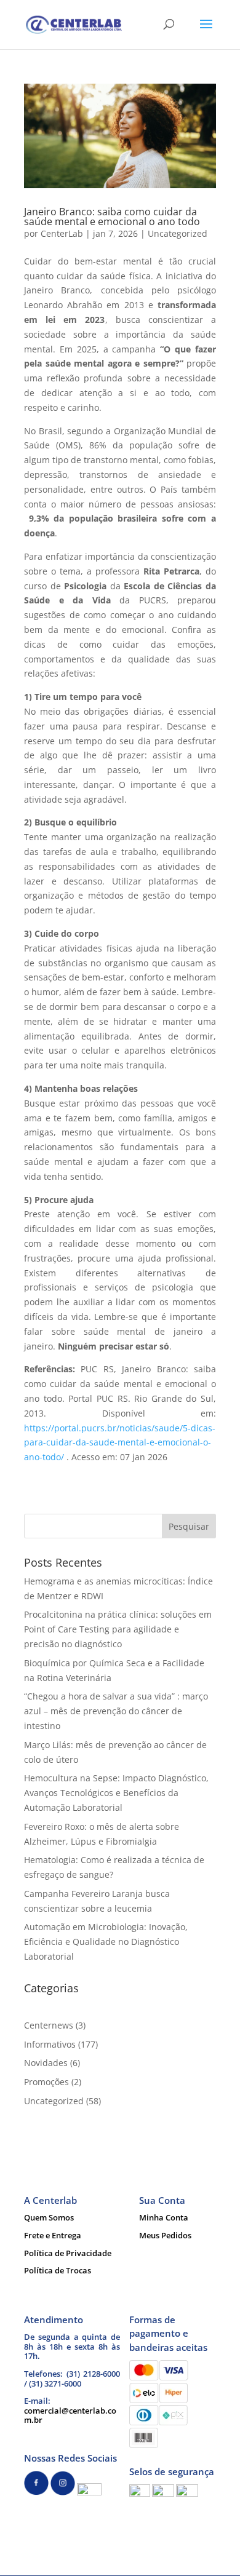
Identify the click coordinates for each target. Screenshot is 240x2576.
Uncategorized (178, 233)
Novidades (46, 2063)
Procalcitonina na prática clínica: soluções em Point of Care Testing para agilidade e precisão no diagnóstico (118, 1629)
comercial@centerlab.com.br (70, 2415)
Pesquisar (189, 1526)
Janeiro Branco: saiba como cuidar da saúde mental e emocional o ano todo (112, 217)
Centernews (49, 2025)
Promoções (46, 2082)
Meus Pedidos (165, 2235)
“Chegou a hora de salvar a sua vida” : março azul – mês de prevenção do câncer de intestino (116, 1711)
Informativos (50, 2044)
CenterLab (62, 233)
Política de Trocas (58, 2270)
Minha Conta (164, 2217)
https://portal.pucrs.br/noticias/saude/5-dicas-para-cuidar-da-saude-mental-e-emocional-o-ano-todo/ (120, 1443)
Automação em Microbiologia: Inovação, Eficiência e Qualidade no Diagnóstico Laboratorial (106, 1942)
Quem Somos (49, 2217)
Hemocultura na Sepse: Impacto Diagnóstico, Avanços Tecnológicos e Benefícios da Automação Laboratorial (116, 1793)
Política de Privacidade (68, 2253)
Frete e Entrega (53, 2235)
